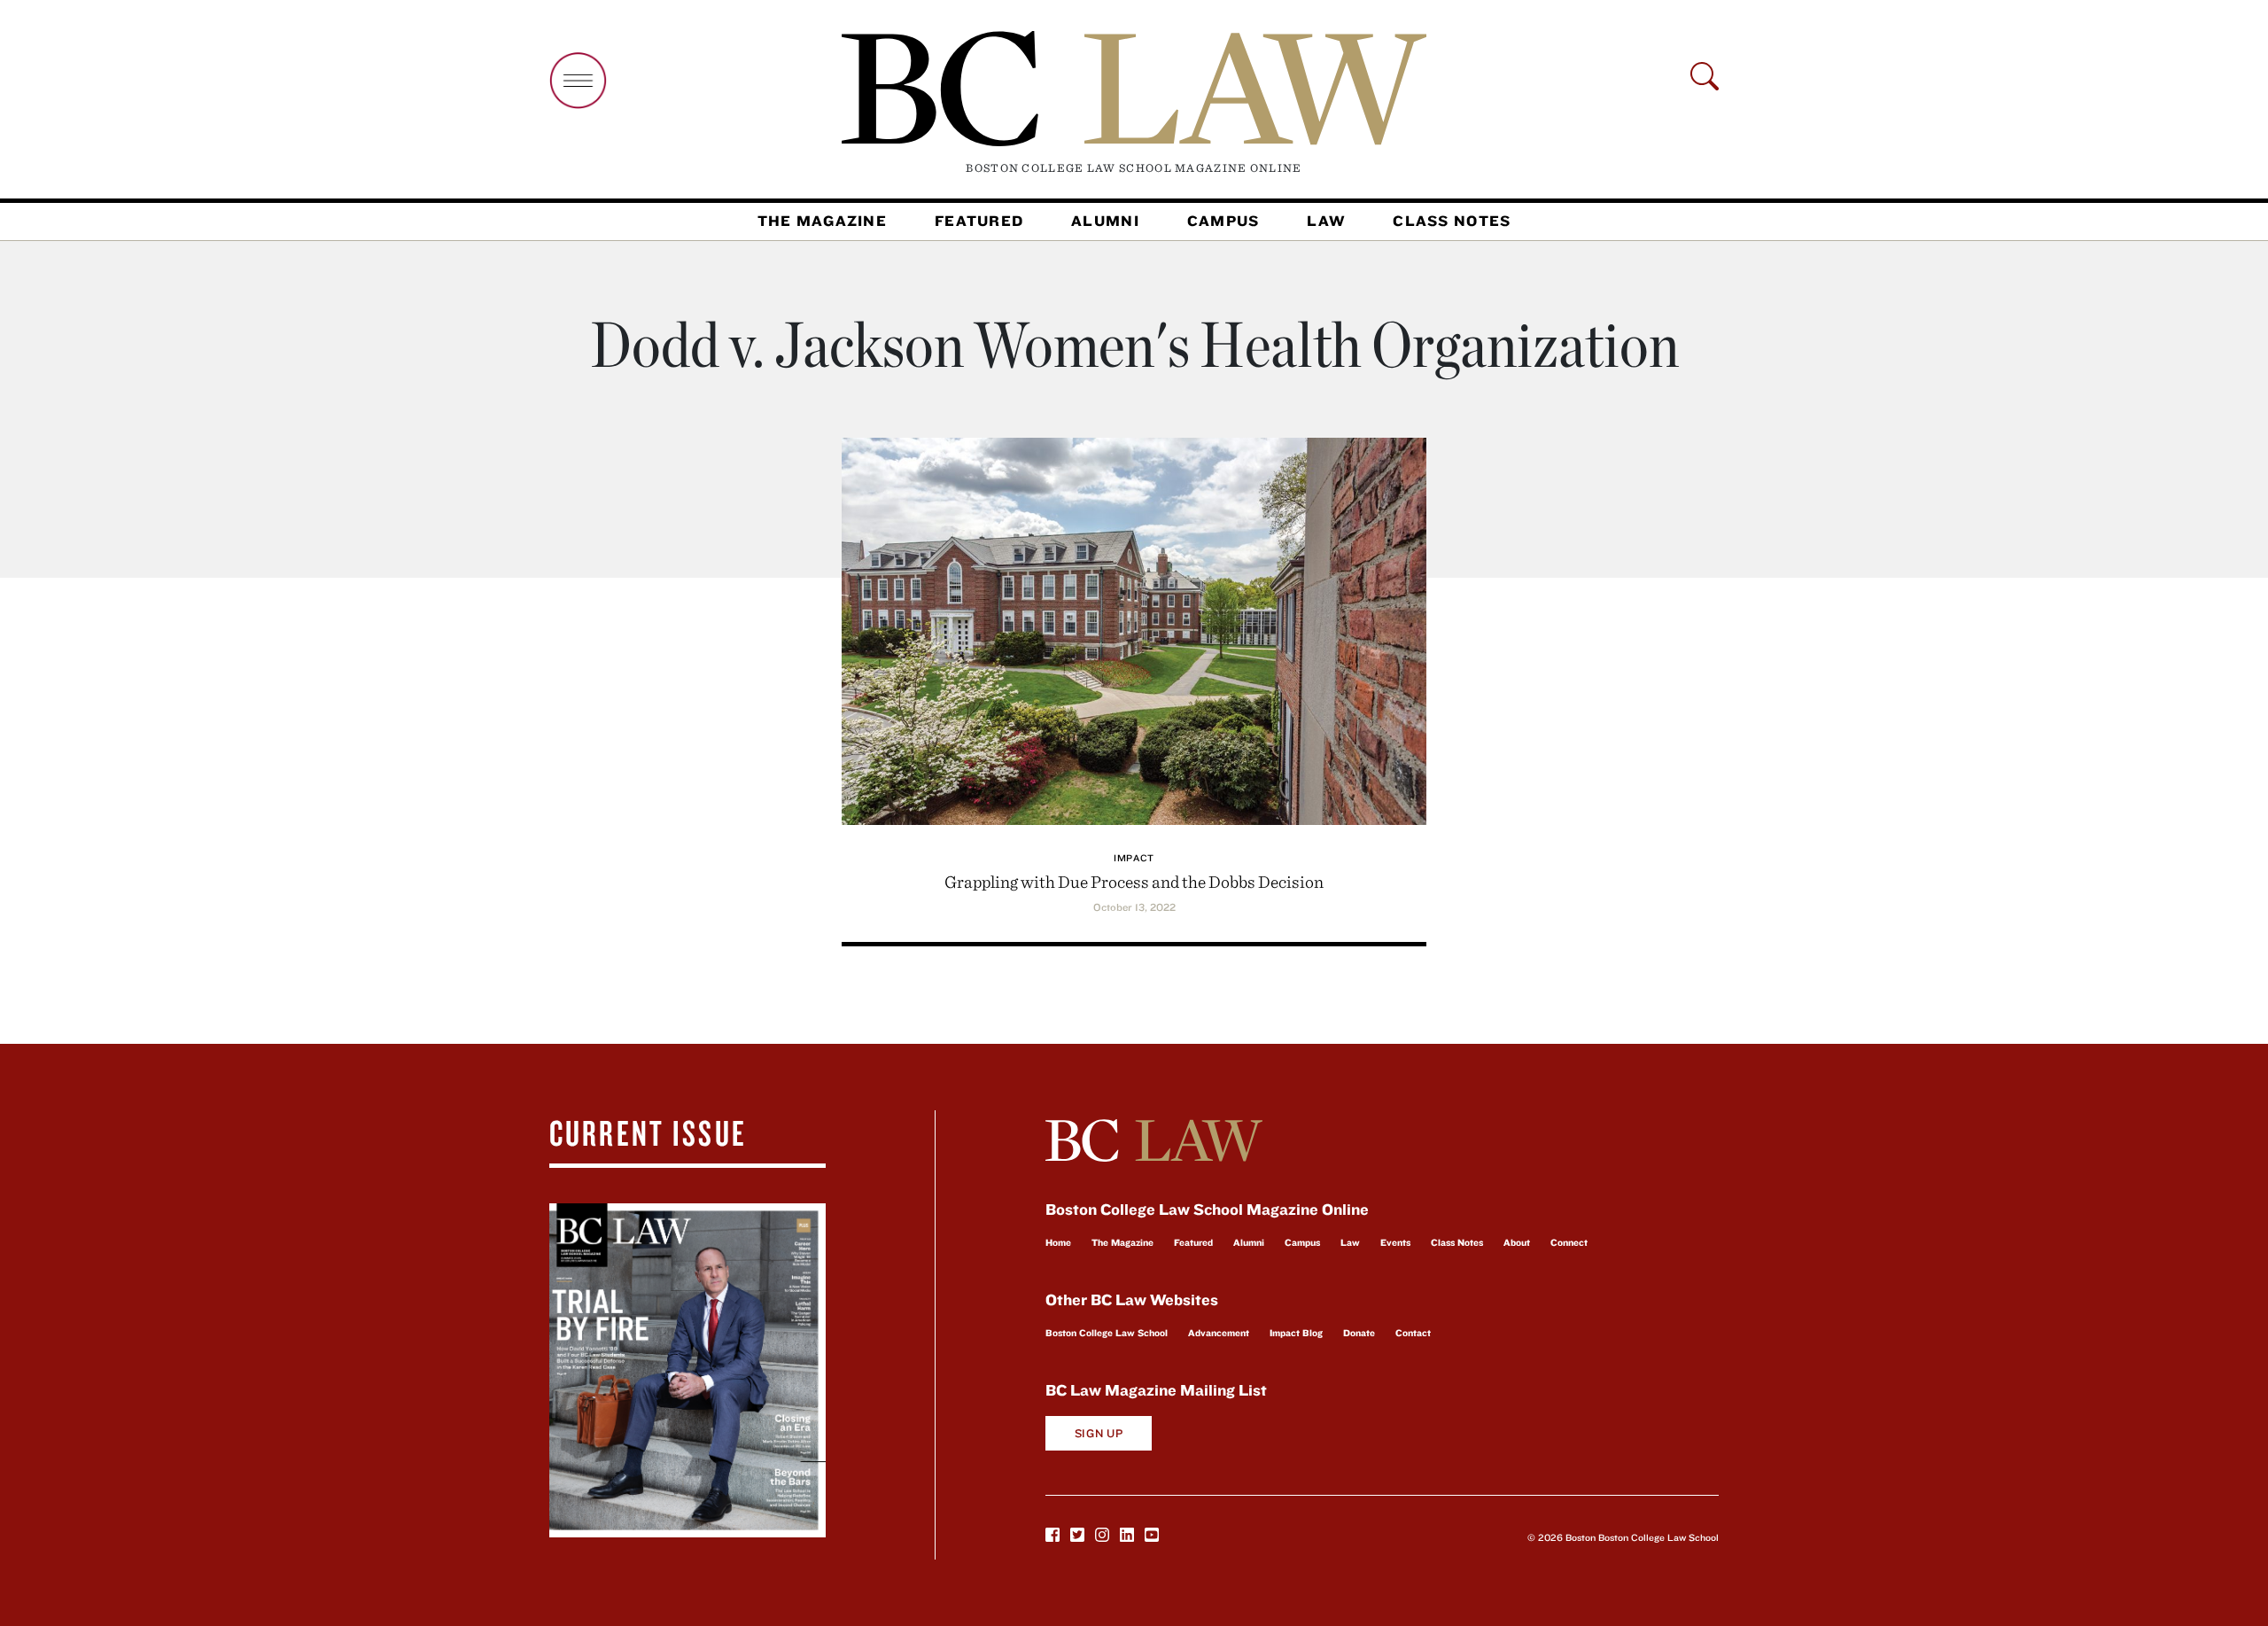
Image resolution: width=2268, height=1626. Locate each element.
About (1517, 1242)
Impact (1134, 858)
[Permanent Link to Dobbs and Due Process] (1134, 629)
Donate (1359, 1333)
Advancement (1219, 1333)
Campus (1223, 221)
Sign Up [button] (1099, 1433)
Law (1326, 221)
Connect (1569, 1242)
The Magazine (822, 221)
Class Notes (1452, 221)
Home (1058, 1242)
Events (1395, 1242)
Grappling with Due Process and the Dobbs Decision (1134, 881)
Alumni (1105, 221)
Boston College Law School (1107, 1333)
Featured (979, 221)
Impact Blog (1296, 1333)
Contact (1413, 1333)
